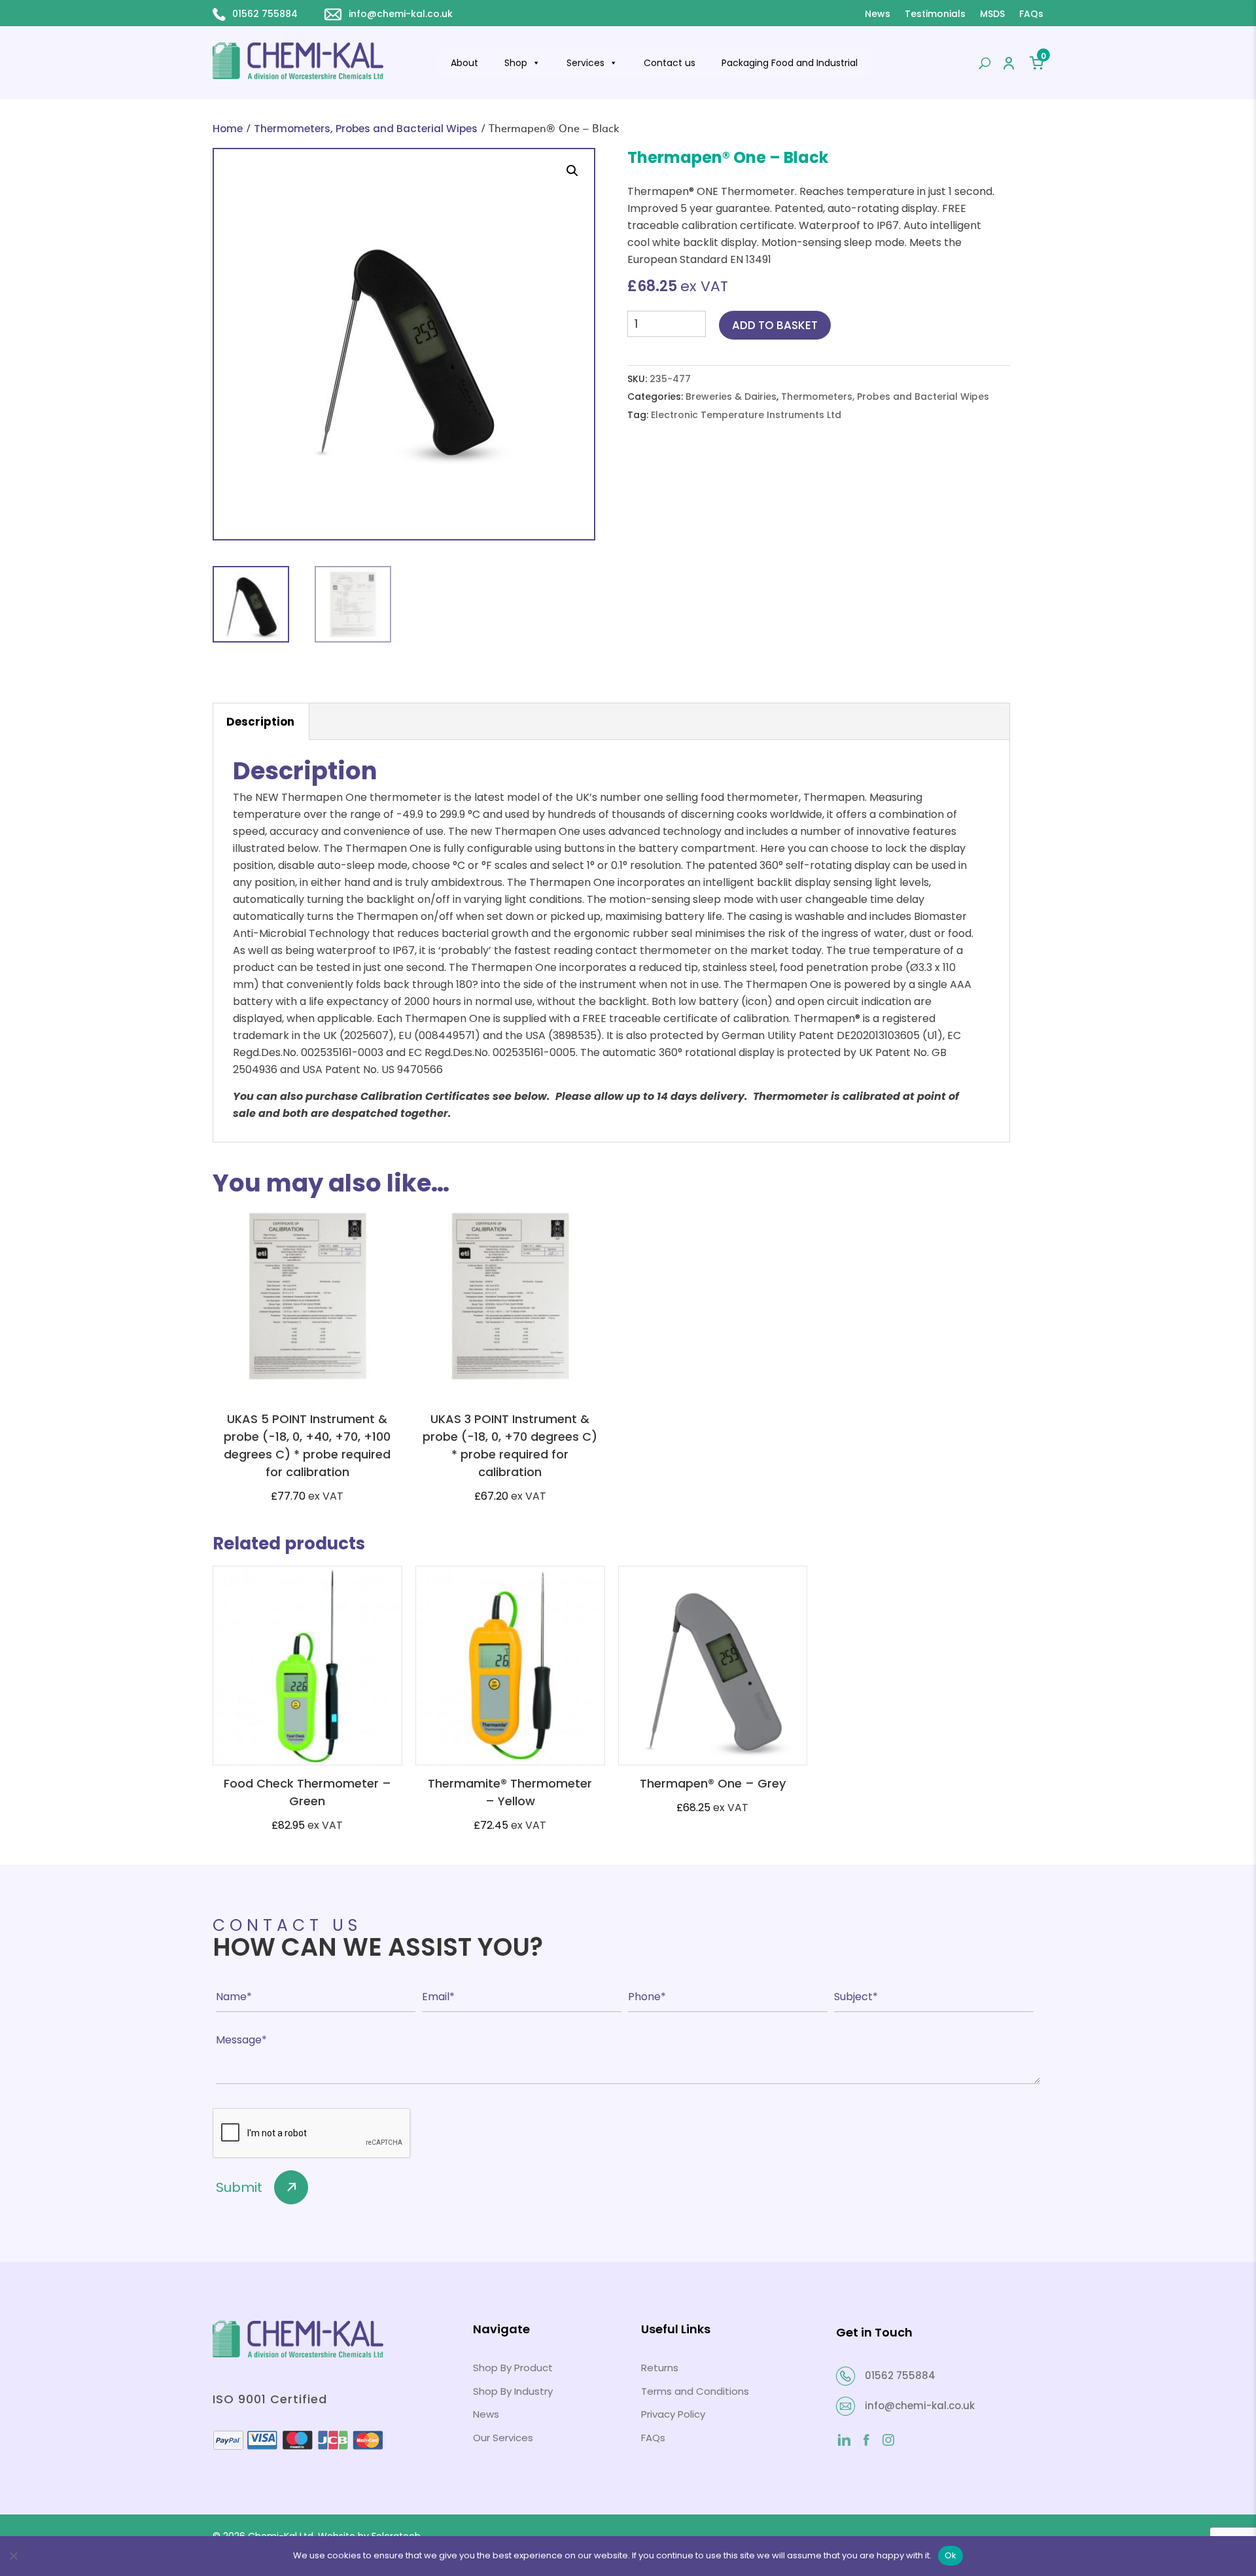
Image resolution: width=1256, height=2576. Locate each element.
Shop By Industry (513, 2391)
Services (585, 63)
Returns (660, 2368)
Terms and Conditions (695, 2391)
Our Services (503, 2438)
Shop (516, 63)
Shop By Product (513, 2368)
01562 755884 (265, 14)
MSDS (992, 14)
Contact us (670, 63)
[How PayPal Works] (298, 2447)
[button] (572, 171)
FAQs (1031, 14)
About (464, 63)
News (878, 14)
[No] (13, 2556)
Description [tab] (260, 722)
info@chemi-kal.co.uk (401, 14)
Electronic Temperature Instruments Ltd (746, 415)
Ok (951, 2555)
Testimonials (935, 14)
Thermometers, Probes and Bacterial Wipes (366, 129)
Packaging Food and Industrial (790, 63)
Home (228, 129)
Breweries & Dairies (731, 397)
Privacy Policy (673, 2414)
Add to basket (775, 325)
